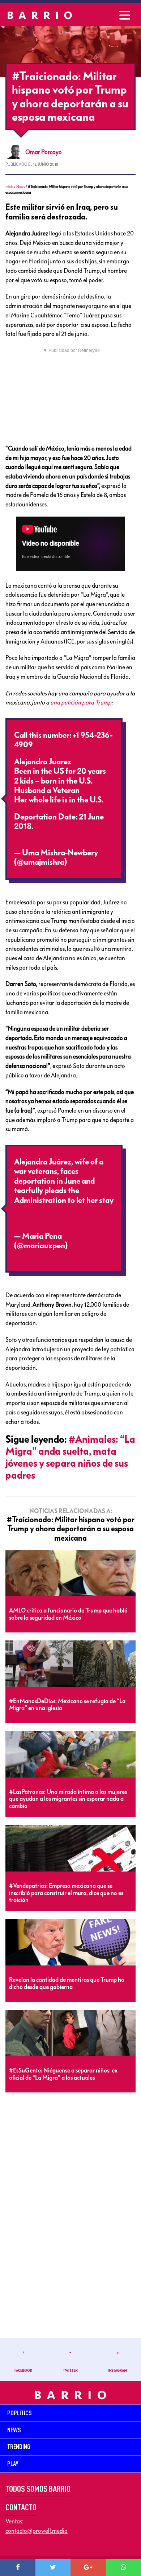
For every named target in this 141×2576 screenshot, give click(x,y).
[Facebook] (18, 2568)
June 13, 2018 (91, 862)
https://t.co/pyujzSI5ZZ (74, 826)
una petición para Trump (81, 702)
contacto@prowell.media (37, 2531)
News (21, 187)
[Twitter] (53, 2568)
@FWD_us (32, 836)
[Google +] (88, 2568)
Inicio (9, 187)
